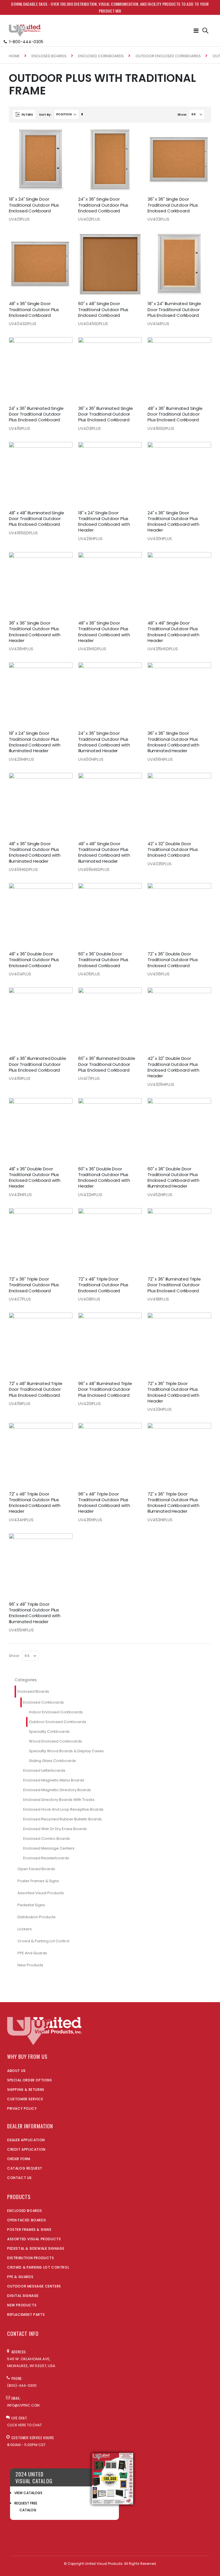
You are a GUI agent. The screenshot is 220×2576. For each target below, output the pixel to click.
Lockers (25, 1929)
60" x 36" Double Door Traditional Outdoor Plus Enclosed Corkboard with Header (104, 1178)
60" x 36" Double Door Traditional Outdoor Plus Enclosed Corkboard (103, 960)
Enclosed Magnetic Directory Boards (57, 1790)
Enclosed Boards (49, 56)
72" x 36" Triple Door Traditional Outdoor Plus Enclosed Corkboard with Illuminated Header (173, 1503)
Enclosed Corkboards (101, 56)
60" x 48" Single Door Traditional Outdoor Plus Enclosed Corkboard (103, 310)
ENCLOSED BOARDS (25, 2211)
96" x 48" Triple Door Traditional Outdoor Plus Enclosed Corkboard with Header (104, 1503)
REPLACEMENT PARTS (26, 2315)
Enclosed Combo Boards (47, 1839)
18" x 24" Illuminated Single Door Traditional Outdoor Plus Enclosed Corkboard (174, 310)
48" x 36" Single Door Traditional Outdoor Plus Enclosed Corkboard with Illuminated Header (35, 853)
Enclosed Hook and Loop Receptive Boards (63, 1809)
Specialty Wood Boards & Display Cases (66, 1751)
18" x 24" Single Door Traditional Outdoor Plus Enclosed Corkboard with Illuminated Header (35, 742)
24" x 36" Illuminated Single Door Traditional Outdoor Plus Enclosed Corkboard (36, 414)
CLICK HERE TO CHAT (24, 2425)
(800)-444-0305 (22, 2386)
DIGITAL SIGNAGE (23, 2296)
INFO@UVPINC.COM (23, 2405)
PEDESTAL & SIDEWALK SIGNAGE (36, 2248)
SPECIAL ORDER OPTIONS (30, 2080)
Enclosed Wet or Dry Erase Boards (55, 1829)
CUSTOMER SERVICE (25, 2099)
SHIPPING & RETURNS (26, 2090)
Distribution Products (37, 1917)
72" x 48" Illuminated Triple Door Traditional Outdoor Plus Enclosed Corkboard (36, 1389)
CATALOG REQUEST (25, 2168)
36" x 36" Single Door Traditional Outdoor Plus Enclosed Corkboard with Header (35, 632)
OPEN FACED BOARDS (26, 2220)
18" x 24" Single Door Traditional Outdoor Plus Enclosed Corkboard (34, 205)
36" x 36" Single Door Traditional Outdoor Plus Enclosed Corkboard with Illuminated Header (173, 742)
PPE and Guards (32, 1953)
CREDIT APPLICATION (26, 2149)
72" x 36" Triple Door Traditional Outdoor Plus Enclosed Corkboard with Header (173, 1392)
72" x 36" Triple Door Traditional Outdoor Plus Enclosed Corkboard (34, 1285)
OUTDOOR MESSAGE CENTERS (34, 2286)
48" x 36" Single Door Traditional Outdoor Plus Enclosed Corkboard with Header (104, 632)
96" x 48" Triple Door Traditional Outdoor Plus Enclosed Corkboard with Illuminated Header (35, 1613)
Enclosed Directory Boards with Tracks (59, 1800)
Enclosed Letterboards (44, 1770)
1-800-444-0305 (26, 42)
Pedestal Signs (31, 1905)
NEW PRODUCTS (22, 2305)
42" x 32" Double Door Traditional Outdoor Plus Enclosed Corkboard (173, 850)
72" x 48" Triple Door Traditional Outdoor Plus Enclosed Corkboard (103, 1285)
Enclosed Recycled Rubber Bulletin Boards (62, 1819)
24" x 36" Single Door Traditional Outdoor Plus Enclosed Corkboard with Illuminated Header (104, 742)
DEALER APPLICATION (26, 2140)
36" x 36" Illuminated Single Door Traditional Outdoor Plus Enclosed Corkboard (106, 414)
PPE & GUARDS (20, 2277)
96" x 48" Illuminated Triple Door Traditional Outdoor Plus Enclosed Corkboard (105, 1389)
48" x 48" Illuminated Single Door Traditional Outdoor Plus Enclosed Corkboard (37, 519)
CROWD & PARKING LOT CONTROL (38, 2267)
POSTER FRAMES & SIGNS (29, 2230)
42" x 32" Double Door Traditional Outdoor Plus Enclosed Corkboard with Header (173, 1067)
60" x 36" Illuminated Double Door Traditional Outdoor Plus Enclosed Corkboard (107, 1064)
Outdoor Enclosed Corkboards (168, 56)
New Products (30, 1965)
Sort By (45, 114)
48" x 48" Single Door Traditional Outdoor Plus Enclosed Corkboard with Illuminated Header (104, 853)
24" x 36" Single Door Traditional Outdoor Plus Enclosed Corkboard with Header (173, 522)
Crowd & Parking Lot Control (43, 1941)
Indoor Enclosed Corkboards (56, 1712)
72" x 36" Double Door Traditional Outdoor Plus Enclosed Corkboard (173, 960)
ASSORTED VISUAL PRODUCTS (34, 2239)
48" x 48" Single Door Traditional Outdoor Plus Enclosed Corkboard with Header (173, 632)
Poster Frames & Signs (38, 1881)
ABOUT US (16, 2071)
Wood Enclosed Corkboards (55, 1741)
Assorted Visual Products (41, 1893)
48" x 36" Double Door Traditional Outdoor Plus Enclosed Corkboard (34, 960)
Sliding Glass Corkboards (52, 1761)
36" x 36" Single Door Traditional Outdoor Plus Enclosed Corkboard (173, 205)
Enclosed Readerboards (46, 1858)
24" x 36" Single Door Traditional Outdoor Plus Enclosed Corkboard (103, 205)
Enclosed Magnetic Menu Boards (54, 1780)
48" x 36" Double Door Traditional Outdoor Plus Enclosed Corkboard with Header (35, 1178)
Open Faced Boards (36, 1869)
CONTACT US (19, 2178)
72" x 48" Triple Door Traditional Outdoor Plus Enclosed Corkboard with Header (35, 1503)
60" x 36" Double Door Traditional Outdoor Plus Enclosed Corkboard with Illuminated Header (173, 1178)
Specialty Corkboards (49, 1732)
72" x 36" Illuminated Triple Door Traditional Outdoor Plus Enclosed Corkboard (174, 1285)
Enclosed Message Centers (49, 1848)
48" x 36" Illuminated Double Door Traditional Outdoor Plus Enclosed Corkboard (38, 1064)
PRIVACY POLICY (22, 2108)
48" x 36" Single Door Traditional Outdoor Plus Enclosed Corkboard (34, 310)
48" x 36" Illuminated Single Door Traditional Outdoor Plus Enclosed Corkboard (175, 414)
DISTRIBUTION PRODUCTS (31, 2258)
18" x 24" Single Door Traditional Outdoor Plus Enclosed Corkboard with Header (104, 522)
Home (14, 56)
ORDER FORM (19, 2159)
